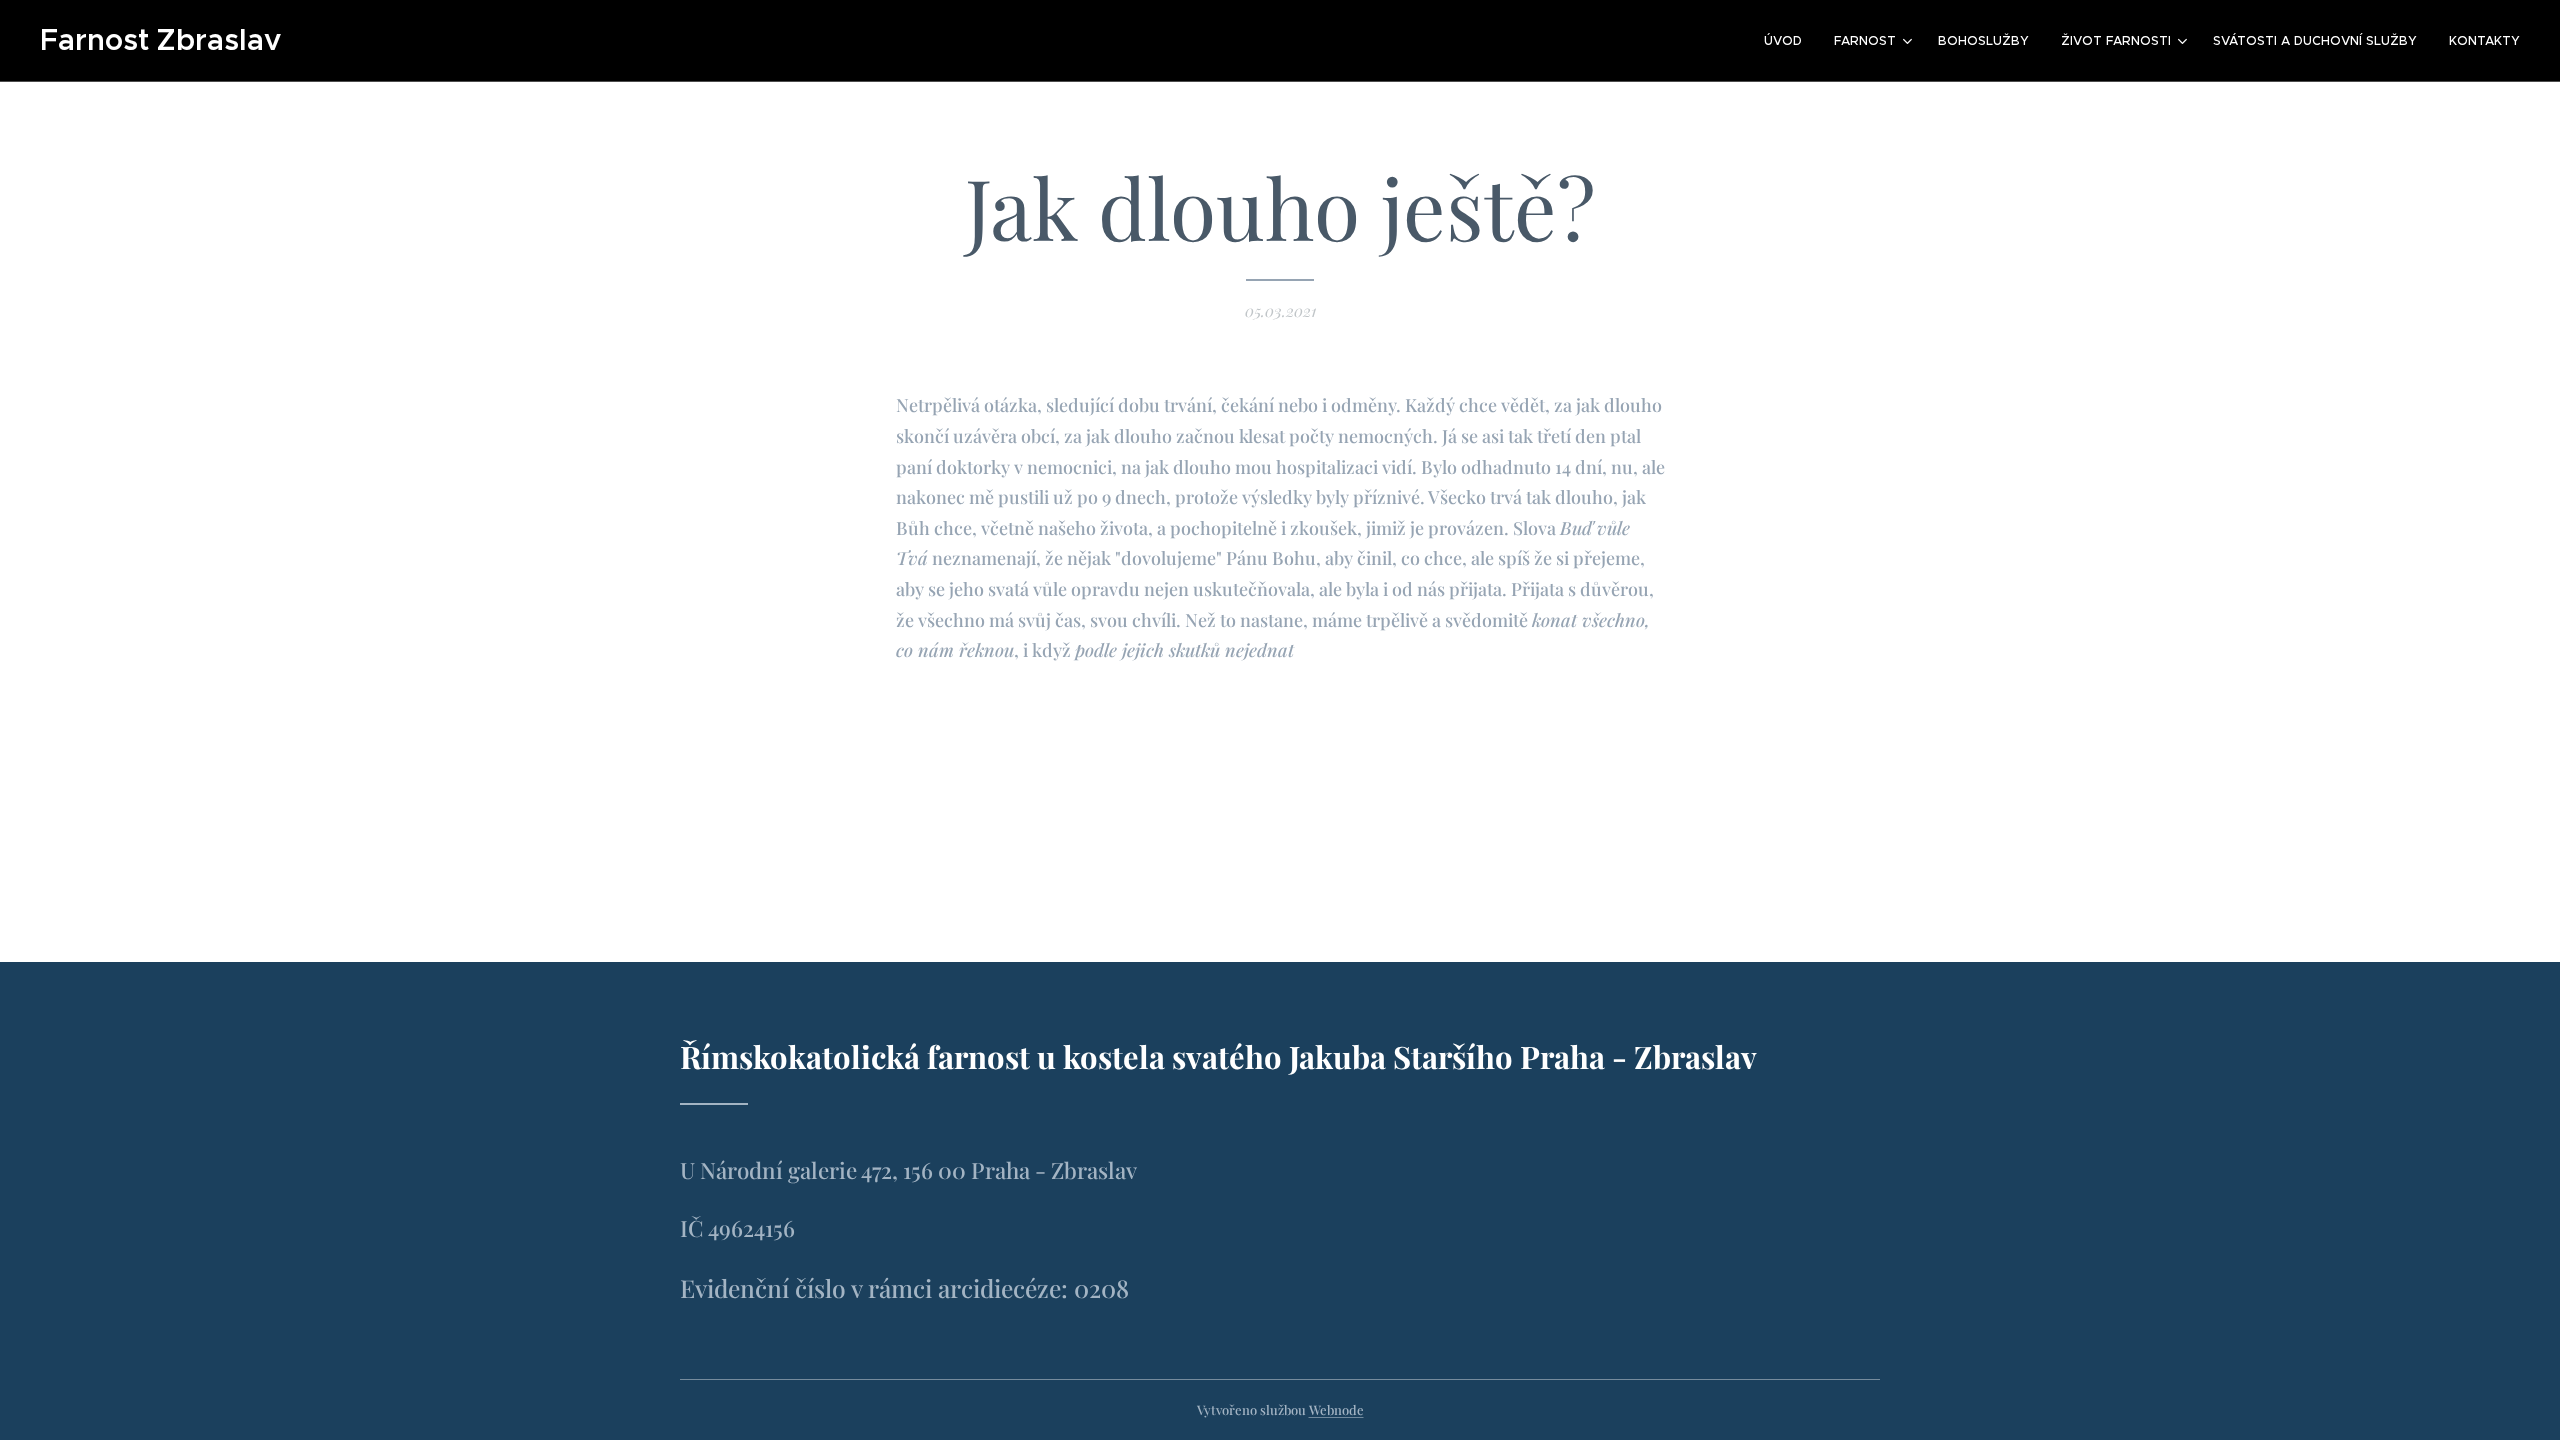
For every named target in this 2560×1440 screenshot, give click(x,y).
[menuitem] (1788, 41)
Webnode (1336, 1409)
